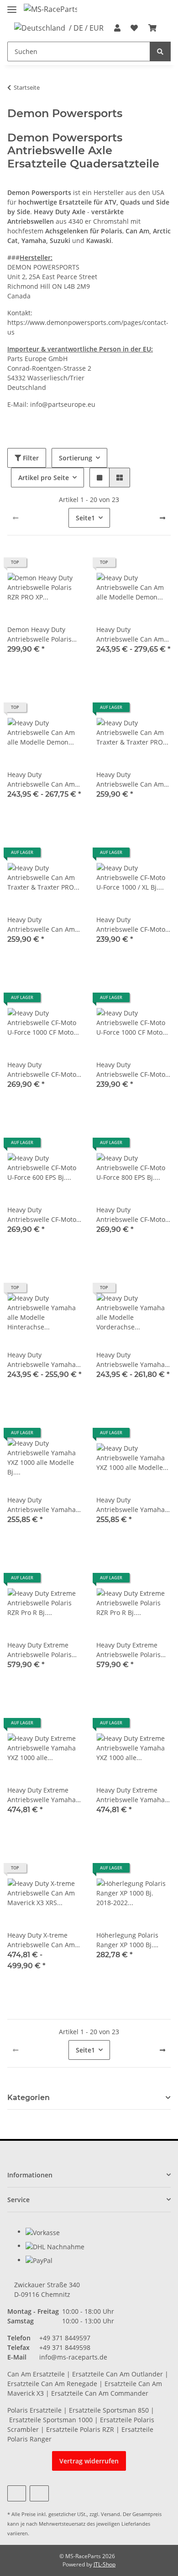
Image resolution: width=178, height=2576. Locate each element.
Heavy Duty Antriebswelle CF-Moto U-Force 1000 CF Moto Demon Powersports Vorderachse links (131, 1070)
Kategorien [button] (29, 2098)
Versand (110, 2514)
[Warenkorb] (152, 28)
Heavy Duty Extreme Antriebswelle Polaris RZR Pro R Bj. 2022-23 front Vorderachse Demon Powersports (40, 1650)
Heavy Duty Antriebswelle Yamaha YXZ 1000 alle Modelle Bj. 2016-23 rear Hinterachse (42, 1505)
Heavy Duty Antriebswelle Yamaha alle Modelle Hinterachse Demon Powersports (42, 1360)
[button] (117, 28)
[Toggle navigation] (12, 6)
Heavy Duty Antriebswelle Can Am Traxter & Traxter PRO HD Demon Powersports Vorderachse (44, 925)
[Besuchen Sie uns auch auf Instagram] (39, 2493)
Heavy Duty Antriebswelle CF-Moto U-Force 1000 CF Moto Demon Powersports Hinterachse (42, 1070)
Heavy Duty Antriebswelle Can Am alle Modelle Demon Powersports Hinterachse (130, 635)
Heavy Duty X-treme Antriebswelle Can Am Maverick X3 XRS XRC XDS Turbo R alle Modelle (41, 1940)
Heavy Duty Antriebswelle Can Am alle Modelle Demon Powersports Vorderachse (41, 780)
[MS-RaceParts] (50, 9)
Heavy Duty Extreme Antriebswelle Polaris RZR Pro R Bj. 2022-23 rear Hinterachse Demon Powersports (129, 1650)
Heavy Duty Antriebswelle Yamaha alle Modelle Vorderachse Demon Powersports (131, 1360)
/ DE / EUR (86, 28)
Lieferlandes (136, 2524)
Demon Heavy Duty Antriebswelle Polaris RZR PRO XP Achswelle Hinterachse (41, 635)
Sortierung (76, 458)
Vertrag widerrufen (89, 2461)
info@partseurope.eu (63, 404)
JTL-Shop (105, 2564)
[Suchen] (160, 51)
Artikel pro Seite (44, 478)
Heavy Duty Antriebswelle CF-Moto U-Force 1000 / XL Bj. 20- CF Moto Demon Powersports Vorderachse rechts (133, 925)
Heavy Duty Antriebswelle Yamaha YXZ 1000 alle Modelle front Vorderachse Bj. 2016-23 (131, 1505)
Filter (30, 458)
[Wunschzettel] (134, 28)
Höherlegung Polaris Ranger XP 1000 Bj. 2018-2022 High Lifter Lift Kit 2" (129, 1940)
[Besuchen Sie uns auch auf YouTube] (17, 2493)
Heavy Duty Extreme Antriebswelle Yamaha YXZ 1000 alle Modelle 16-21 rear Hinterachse (42, 1795)
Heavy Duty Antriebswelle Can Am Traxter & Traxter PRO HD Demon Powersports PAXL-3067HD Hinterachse (133, 780)
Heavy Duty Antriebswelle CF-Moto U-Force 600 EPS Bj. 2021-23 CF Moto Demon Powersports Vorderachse (44, 1215)
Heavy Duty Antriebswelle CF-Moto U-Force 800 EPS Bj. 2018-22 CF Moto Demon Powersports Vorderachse (133, 1215)
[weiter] (162, 518)
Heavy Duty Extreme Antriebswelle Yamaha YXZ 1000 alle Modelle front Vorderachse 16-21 (133, 1795)
